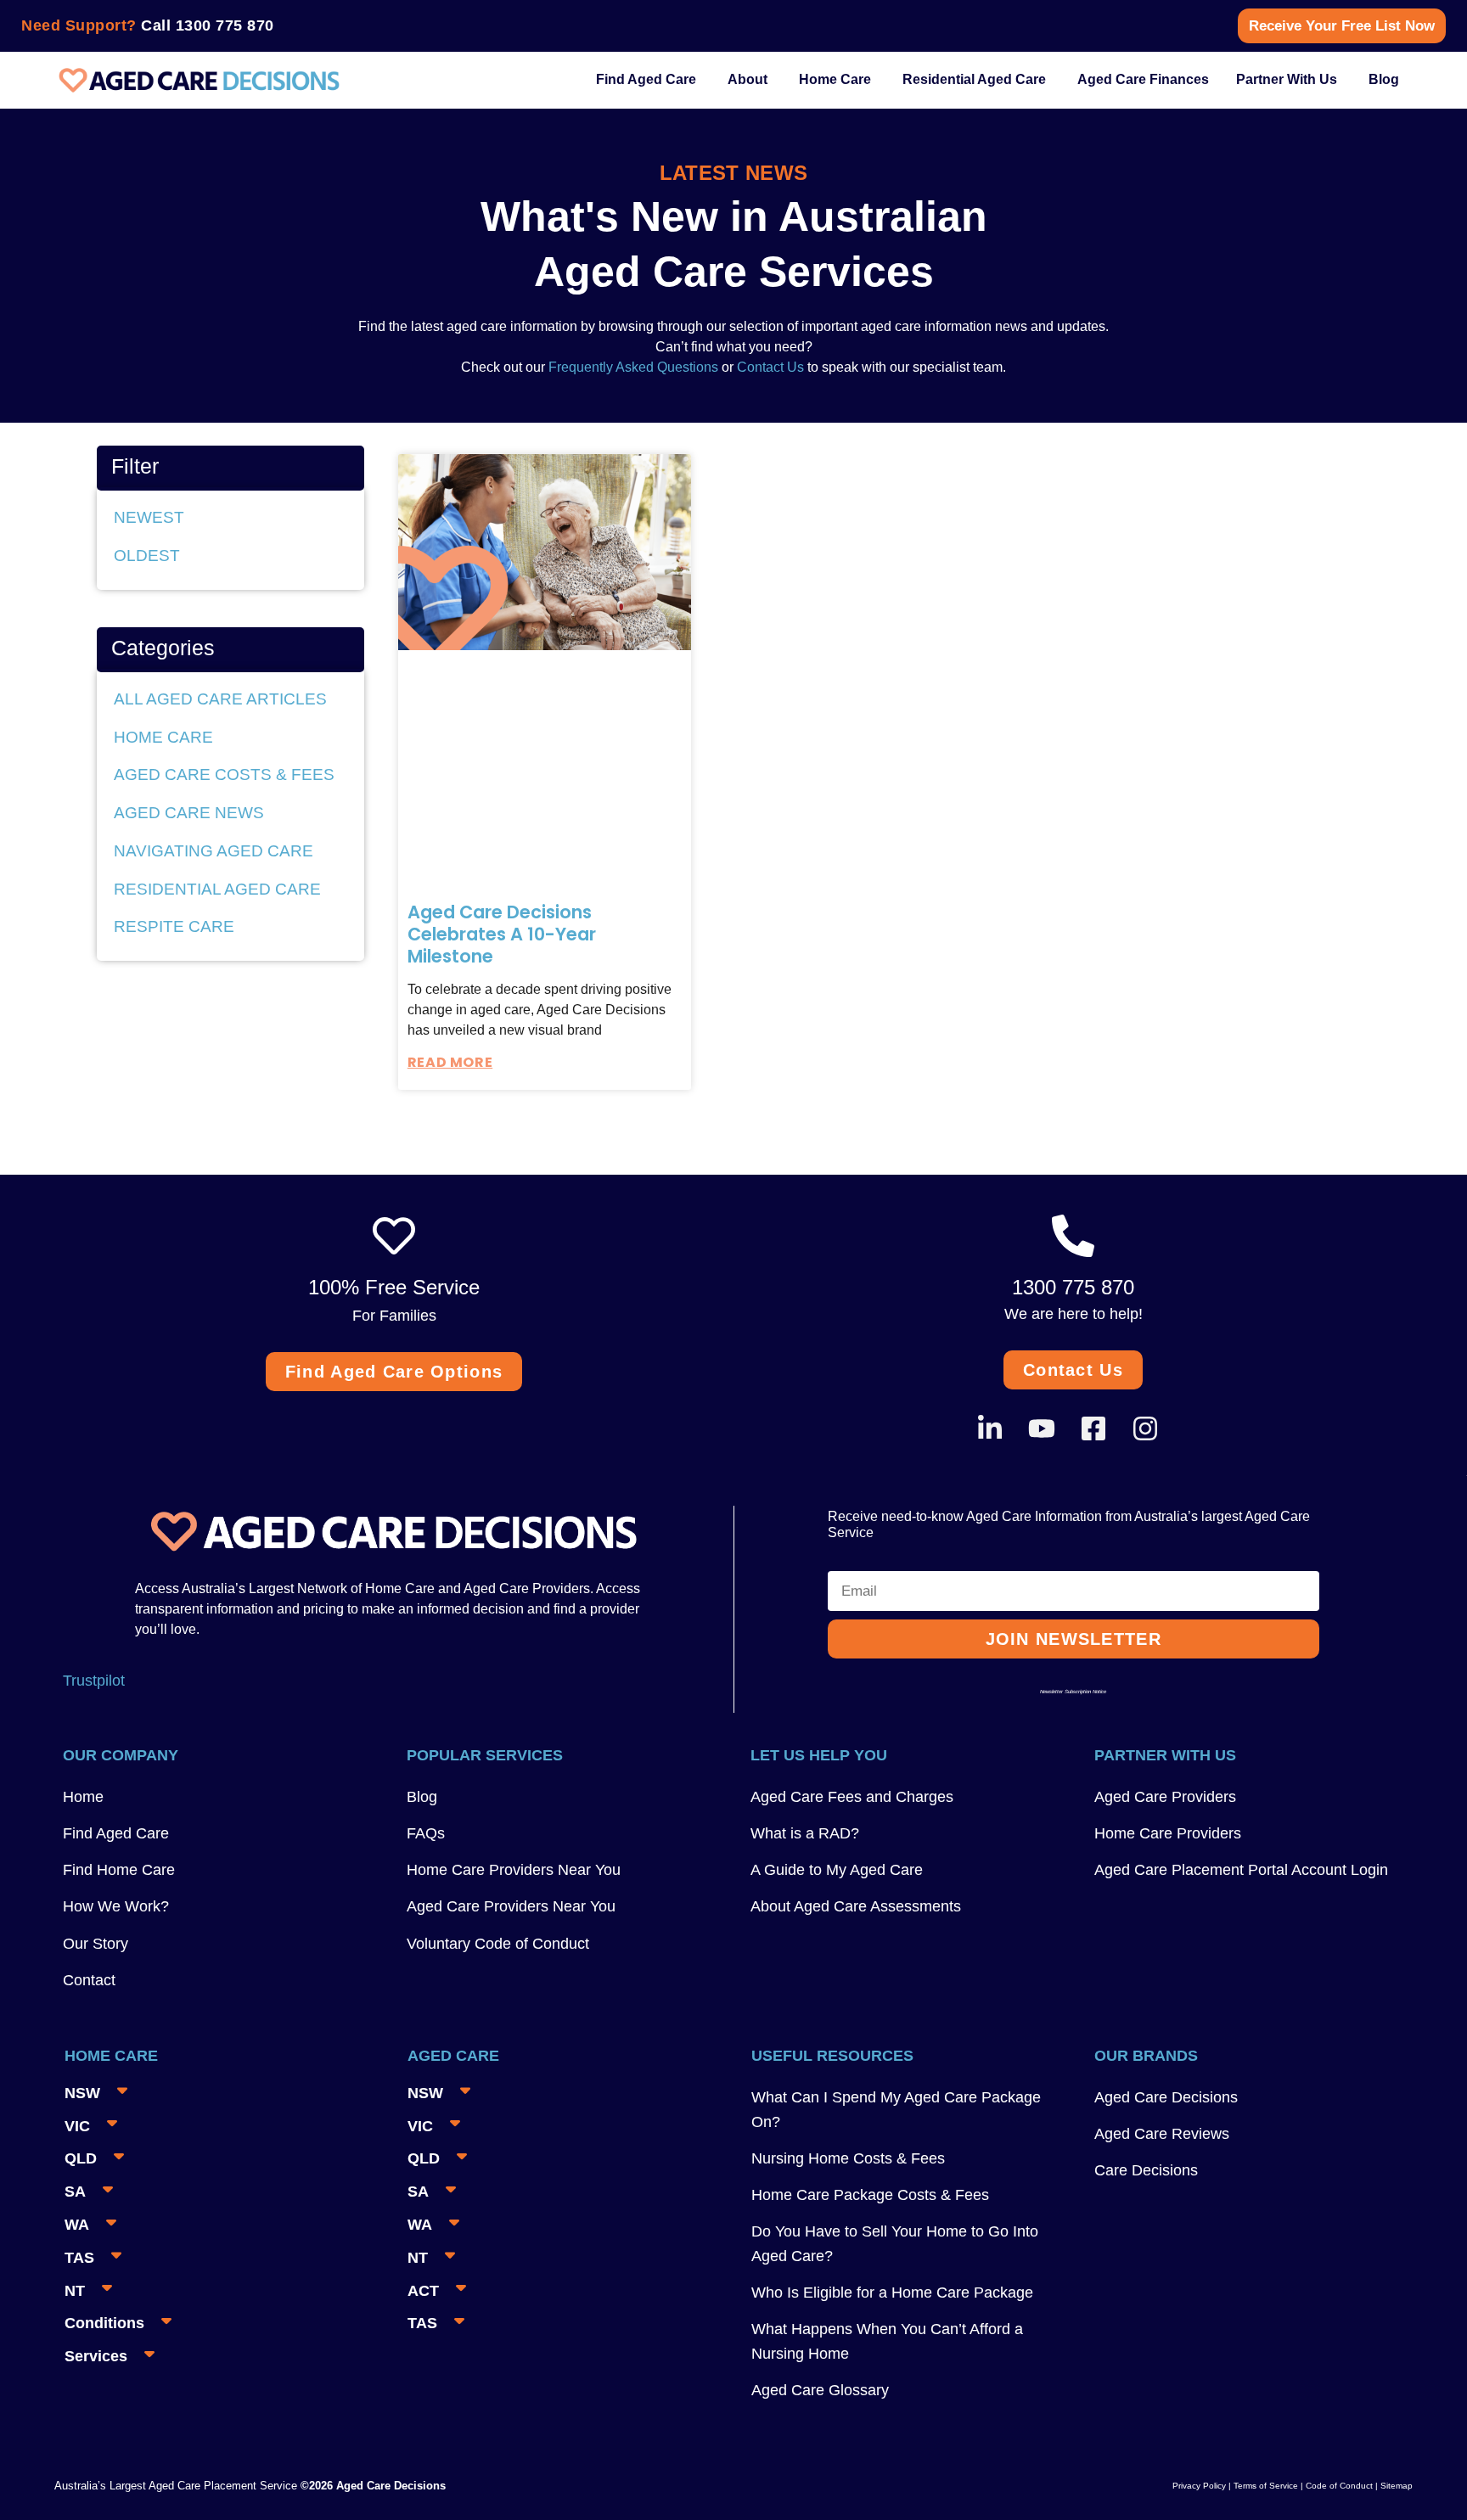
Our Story (96, 1944)
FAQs (426, 1833)
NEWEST (149, 517)
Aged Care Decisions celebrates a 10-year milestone (502, 934)
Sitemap (1397, 2486)
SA (75, 2192)
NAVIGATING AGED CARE (214, 851)
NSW (82, 2093)
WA (77, 2225)
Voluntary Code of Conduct (498, 1944)
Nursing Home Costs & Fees (848, 2158)
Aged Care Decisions (1166, 2097)
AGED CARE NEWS (189, 813)
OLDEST (147, 556)
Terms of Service (1266, 2486)
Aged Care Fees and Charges (852, 1797)
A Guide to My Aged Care (837, 1870)
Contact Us (770, 367)
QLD (81, 2158)
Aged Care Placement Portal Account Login (1241, 1870)
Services (96, 2356)
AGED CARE (453, 2056)
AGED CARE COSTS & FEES (224, 775)
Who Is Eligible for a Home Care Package (892, 2293)
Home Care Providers (1168, 1833)
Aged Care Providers (1165, 1797)
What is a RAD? (805, 1833)
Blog (422, 1797)
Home (83, 1797)
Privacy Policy (1199, 2486)
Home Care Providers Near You (514, 1870)
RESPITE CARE (174, 926)
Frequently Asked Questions (632, 367)
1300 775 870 (225, 25)
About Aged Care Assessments (856, 1906)
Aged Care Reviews (1162, 2134)
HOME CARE (163, 737)
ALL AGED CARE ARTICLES (220, 699)
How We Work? (116, 1906)
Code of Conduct (1338, 2486)
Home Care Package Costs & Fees (870, 2195)
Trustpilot (94, 1681)
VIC (77, 2126)
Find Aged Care (116, 1833)
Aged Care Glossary (820, 2390)
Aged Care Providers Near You (511, 1906)
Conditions (104, 2323)
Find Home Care (119, 1870)
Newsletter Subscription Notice (1073, 1692)
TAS (79, 2258)
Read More (450, 1062)
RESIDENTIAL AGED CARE (217, 889)
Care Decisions (1146, 2170)
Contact (89, 1980)
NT (75, 2291)
